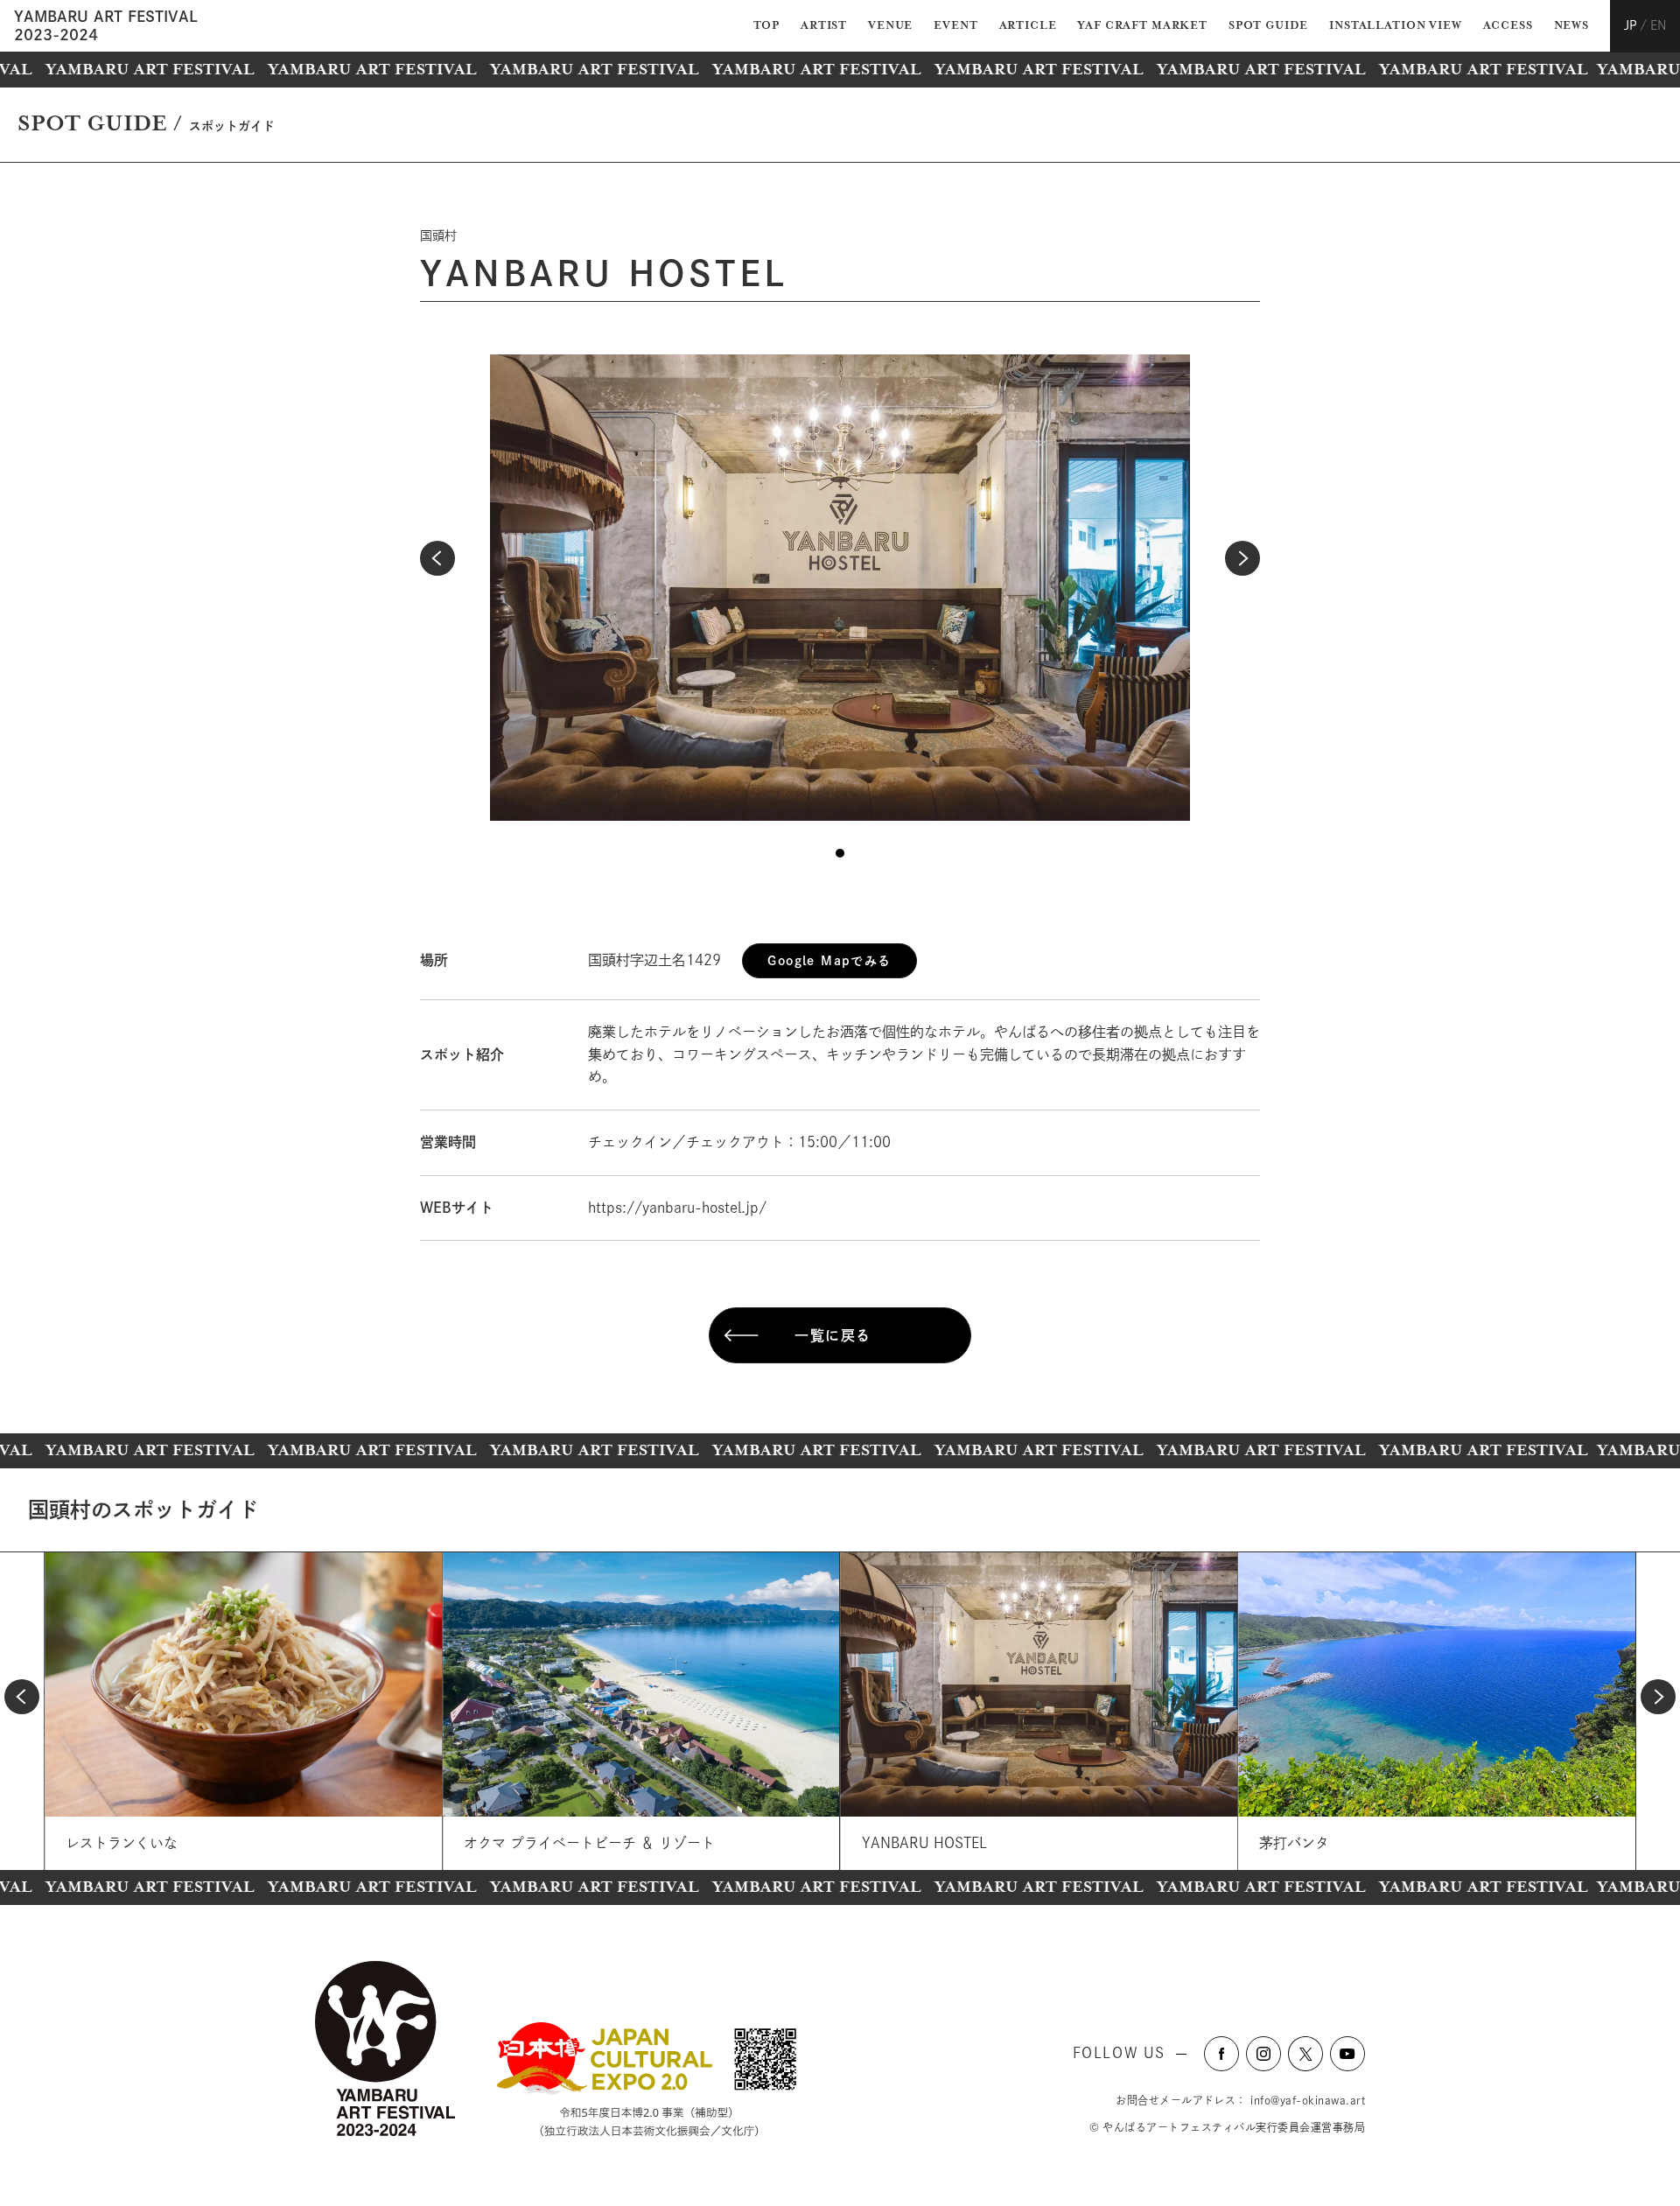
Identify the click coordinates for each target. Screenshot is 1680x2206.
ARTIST (824, 26)
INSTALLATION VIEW (1395, 26)
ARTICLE (1028, 26)
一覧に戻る (833, 1335)
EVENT (955, 26)
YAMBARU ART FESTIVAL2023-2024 (106, 25)
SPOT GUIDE (1268, 26)
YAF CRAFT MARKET (1142, 26)
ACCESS (1508, 26)
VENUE (890, 26)
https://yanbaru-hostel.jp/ (677, 1208)
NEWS (1571, 26)
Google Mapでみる (829, 961)
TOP (767, 26)
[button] (437, 558)
